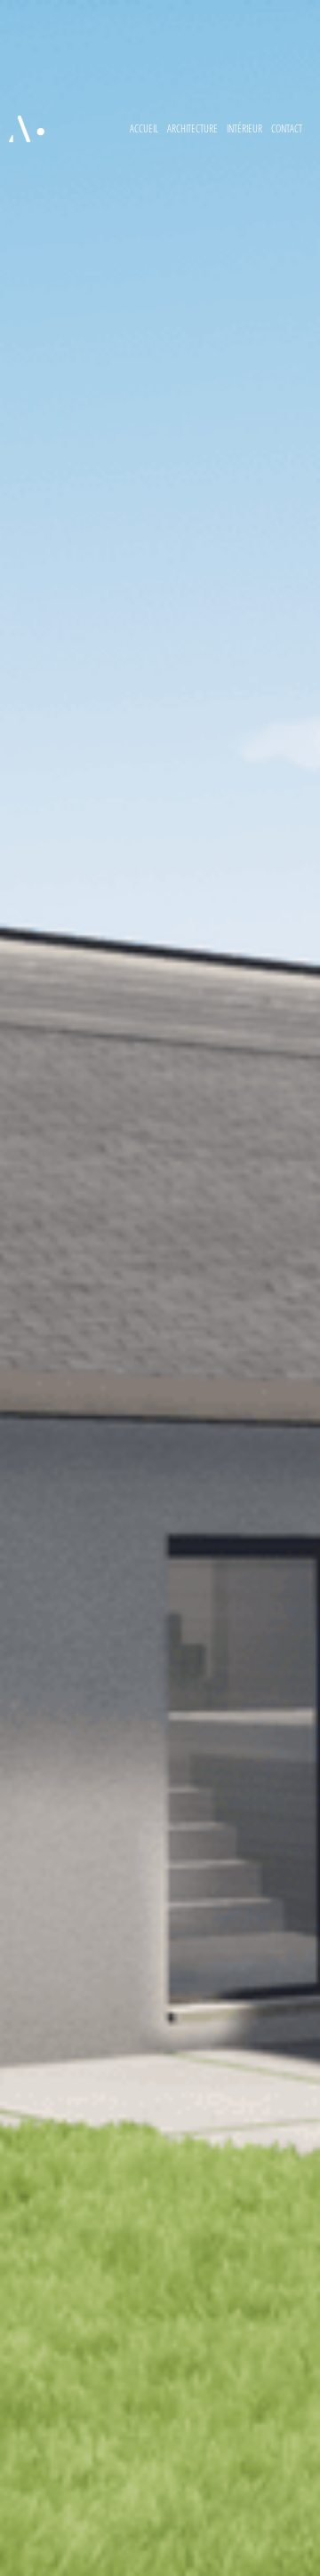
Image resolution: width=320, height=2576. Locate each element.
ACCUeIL (144, 128)
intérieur (244, 128)
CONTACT (287, 128)
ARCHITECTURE (192, 128)
